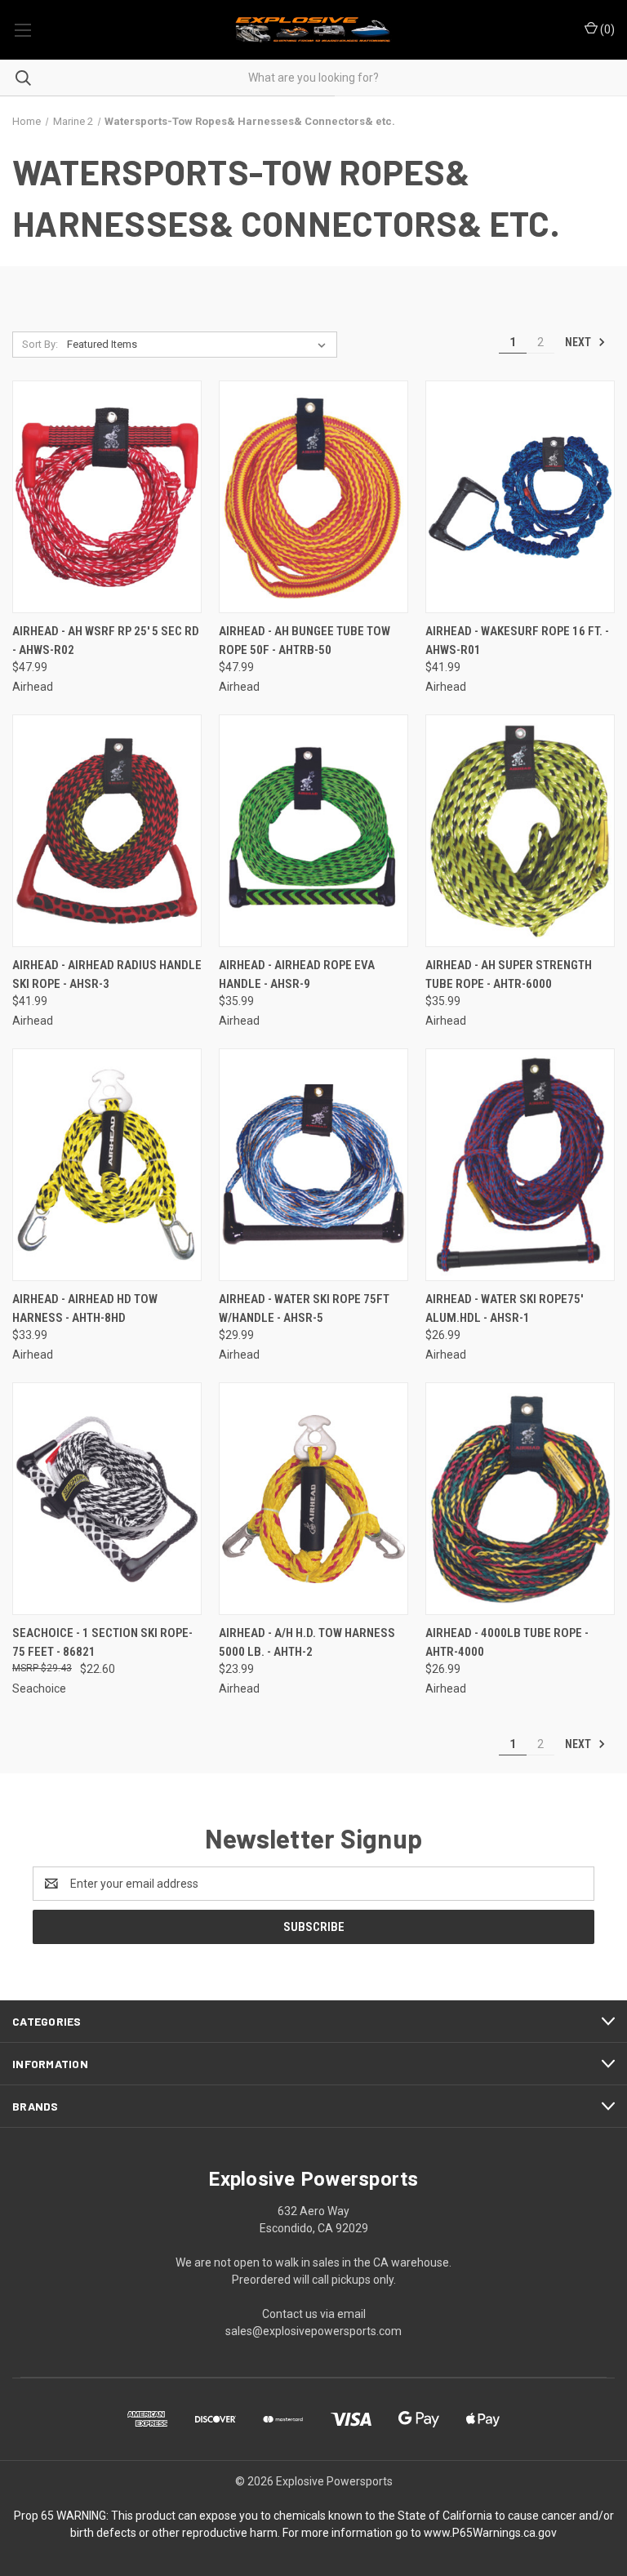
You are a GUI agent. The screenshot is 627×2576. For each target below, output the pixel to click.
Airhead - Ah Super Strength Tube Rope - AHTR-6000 (509, 974)
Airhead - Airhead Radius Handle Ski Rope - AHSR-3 (107, 974)
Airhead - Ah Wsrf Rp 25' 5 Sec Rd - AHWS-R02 (106, 641)
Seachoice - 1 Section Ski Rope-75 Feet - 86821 (102, 1642)
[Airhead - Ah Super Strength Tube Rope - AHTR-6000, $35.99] (520, 831)
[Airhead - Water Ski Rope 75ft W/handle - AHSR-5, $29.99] (313, 1165)
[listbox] (200, 345)
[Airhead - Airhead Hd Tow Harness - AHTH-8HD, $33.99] (107, 1165)
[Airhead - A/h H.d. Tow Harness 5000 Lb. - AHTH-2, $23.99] (313, 1499)
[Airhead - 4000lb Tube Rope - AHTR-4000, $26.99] (520, 1499)
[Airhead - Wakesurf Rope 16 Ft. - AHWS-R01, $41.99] (520, 497)
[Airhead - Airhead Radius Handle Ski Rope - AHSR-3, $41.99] (107, 831)
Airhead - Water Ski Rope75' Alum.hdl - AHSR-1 (504, 1308)
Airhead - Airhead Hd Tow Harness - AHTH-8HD (85, 1308)
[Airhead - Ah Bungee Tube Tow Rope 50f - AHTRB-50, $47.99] (313, 497)
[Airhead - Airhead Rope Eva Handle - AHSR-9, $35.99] (313, 831)
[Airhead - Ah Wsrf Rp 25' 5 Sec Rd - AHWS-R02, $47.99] (107, 497)
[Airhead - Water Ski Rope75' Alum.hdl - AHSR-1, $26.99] (520, 1165)
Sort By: (40, 344)
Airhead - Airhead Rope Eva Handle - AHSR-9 (297, 974)
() (606, 29)
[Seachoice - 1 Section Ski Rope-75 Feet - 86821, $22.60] (107, 1499)
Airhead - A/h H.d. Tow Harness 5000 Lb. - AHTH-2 (307, 1642)
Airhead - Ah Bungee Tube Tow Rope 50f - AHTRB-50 (305, 641)
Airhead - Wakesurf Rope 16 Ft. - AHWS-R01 (517, 641)
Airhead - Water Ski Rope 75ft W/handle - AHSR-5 (304, 1308)
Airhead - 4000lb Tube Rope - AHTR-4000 (507, 1642)
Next (579, 342)
